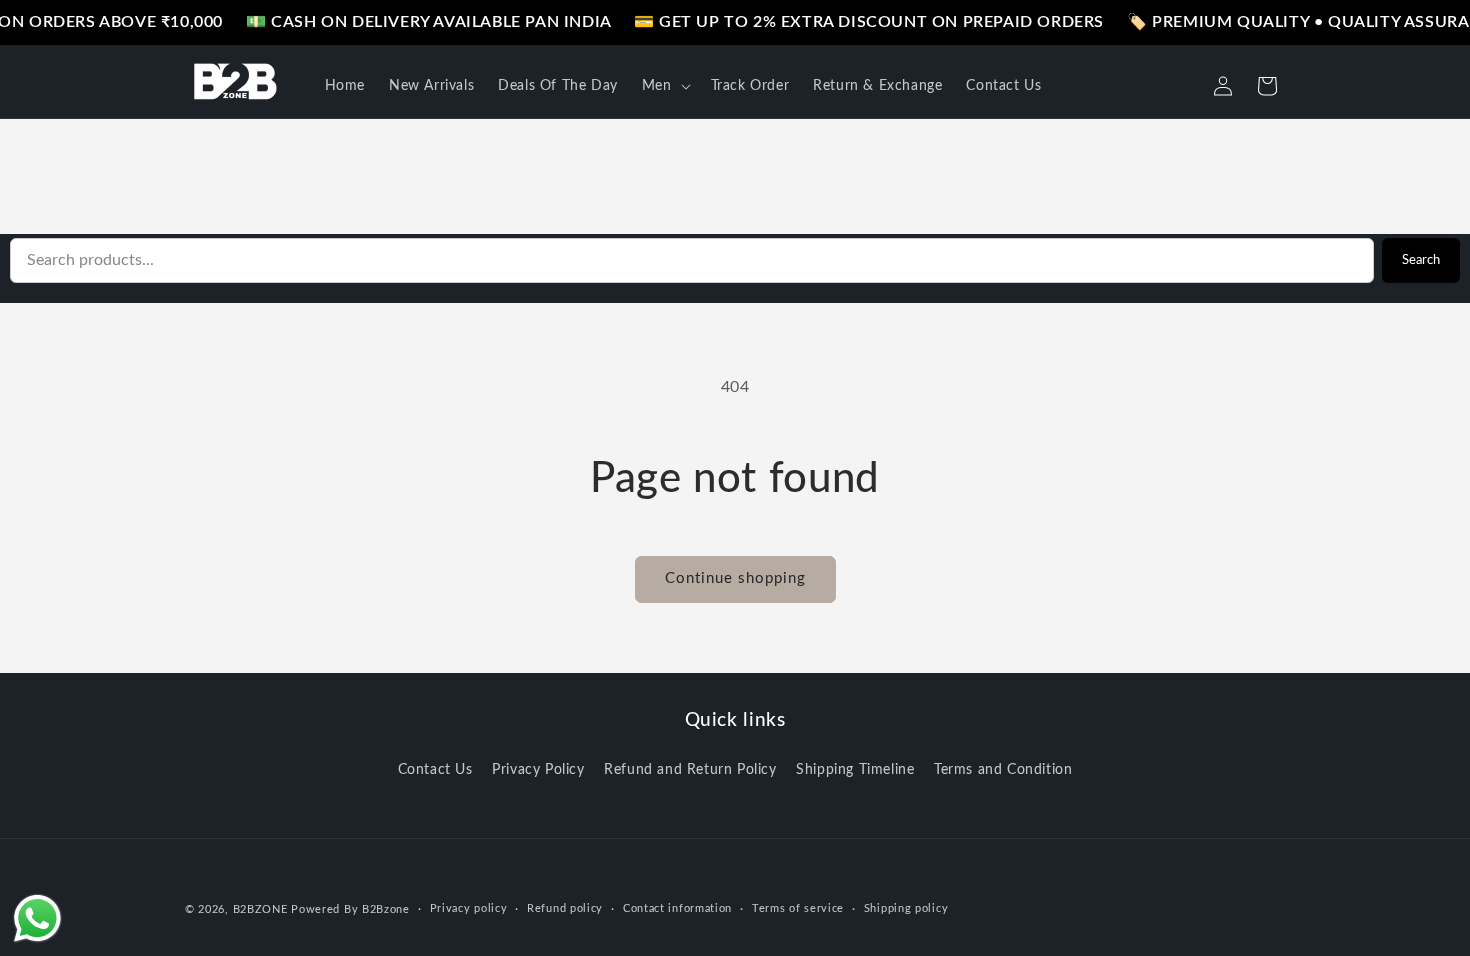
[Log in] (1223, 86)
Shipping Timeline (855, 770)
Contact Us (435, 770)
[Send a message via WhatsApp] (37, 918)
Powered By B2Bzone (350, 909)
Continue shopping (735, 578)
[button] (664, 86)
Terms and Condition (1003, 770)
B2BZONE (260, 909)
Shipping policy (906, 908)
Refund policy (565, 908)
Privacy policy (469, 908)
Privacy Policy (538, 770)
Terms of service (798, 908)
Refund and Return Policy (690, 770)
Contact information (677, 908)
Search (1421, 260)
